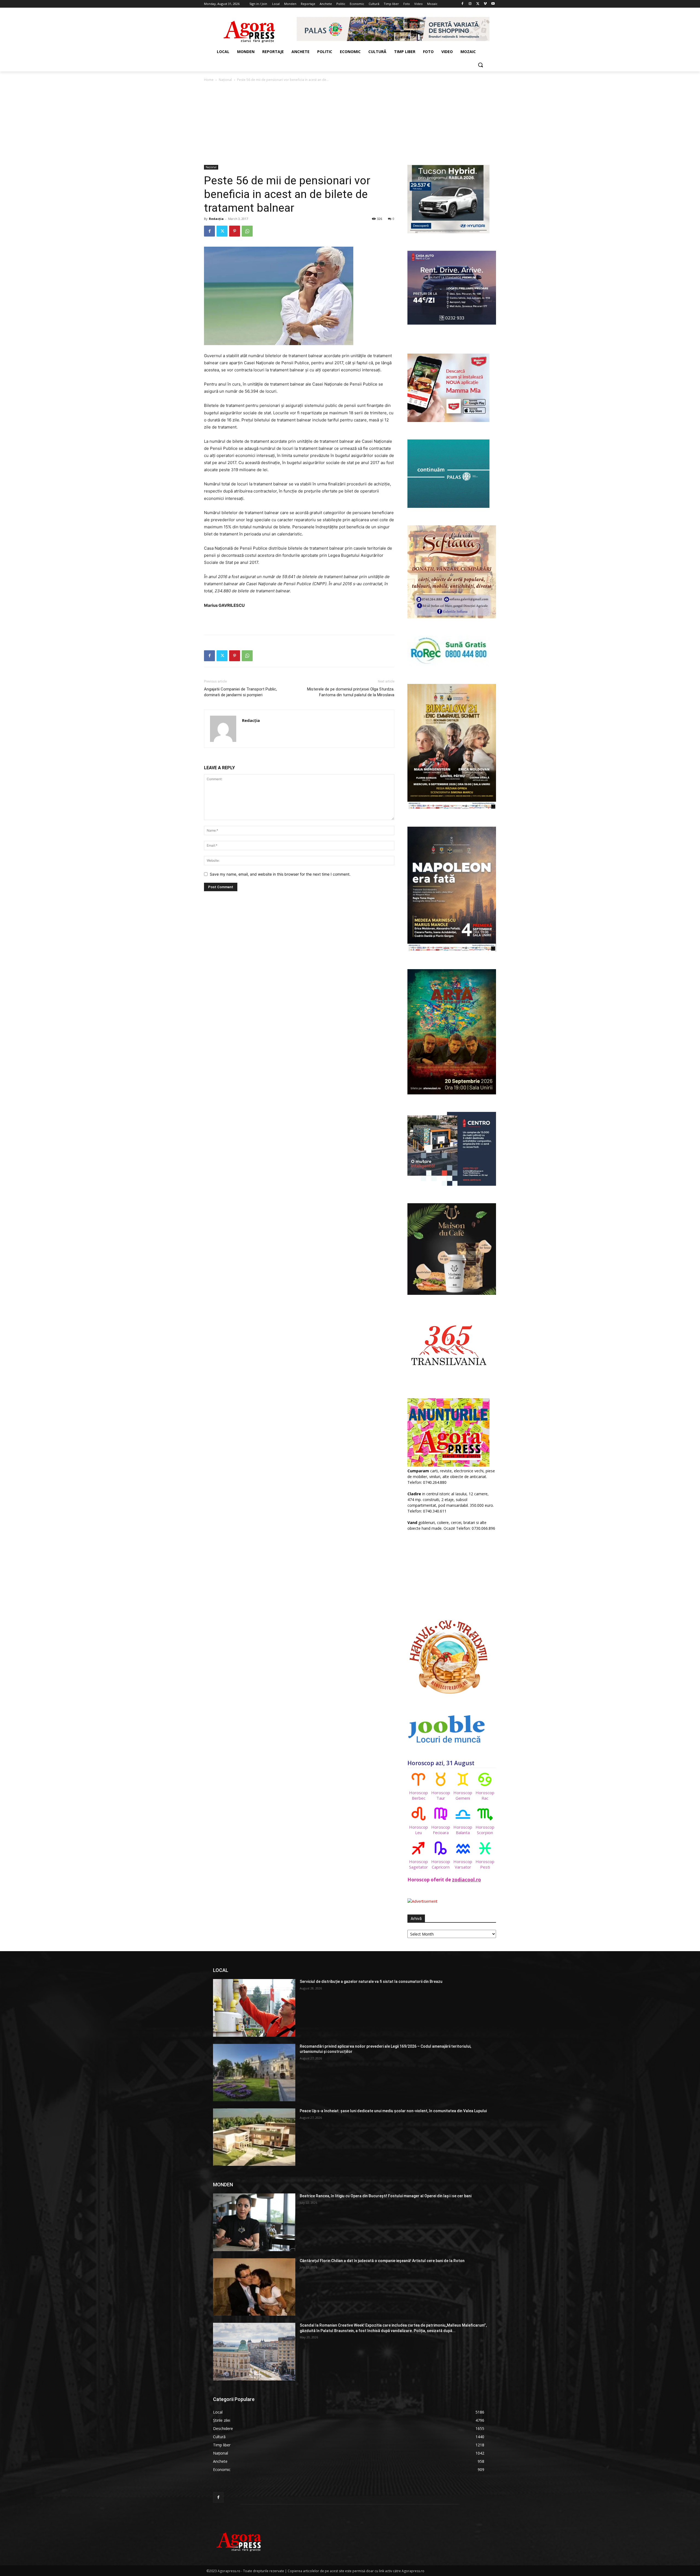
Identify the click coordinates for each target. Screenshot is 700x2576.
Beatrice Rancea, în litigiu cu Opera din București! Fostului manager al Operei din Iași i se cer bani (386, 2196)
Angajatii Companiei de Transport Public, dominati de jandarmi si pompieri (240, 692)
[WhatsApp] (247, 231)
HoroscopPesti (485, 1864)
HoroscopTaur (441, 1795)
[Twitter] (478, 4)
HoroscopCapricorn (441, 1864)
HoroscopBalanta (463, 1830)
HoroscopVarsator (463, 1864)
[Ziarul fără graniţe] (250, 29)
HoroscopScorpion (485, 1830)
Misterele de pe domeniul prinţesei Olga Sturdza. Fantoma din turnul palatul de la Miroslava (351, 692)
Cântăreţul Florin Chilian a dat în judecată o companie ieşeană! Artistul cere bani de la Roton (382, 2261)
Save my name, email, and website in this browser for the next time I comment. (280, 874)
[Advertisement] (350, 124)
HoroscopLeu (418, 1830)
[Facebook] (463, 4)
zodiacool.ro (466, 1880)
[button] (480, 65)
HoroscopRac (485, 1795)
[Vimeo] (485, 4)
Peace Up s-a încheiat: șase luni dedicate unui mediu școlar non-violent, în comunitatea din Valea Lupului (393, 2111)
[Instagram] (470, 4)
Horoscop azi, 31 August (441, 1763)
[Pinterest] (235, 231)
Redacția (216, 219)
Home (209, 80)
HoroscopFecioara (441, 1830)
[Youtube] (493, 4)
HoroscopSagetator (418, 1864)
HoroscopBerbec (418, 1795)
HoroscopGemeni (463, 1795)
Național (225, 80)
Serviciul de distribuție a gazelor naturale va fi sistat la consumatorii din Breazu (371, 1981)
